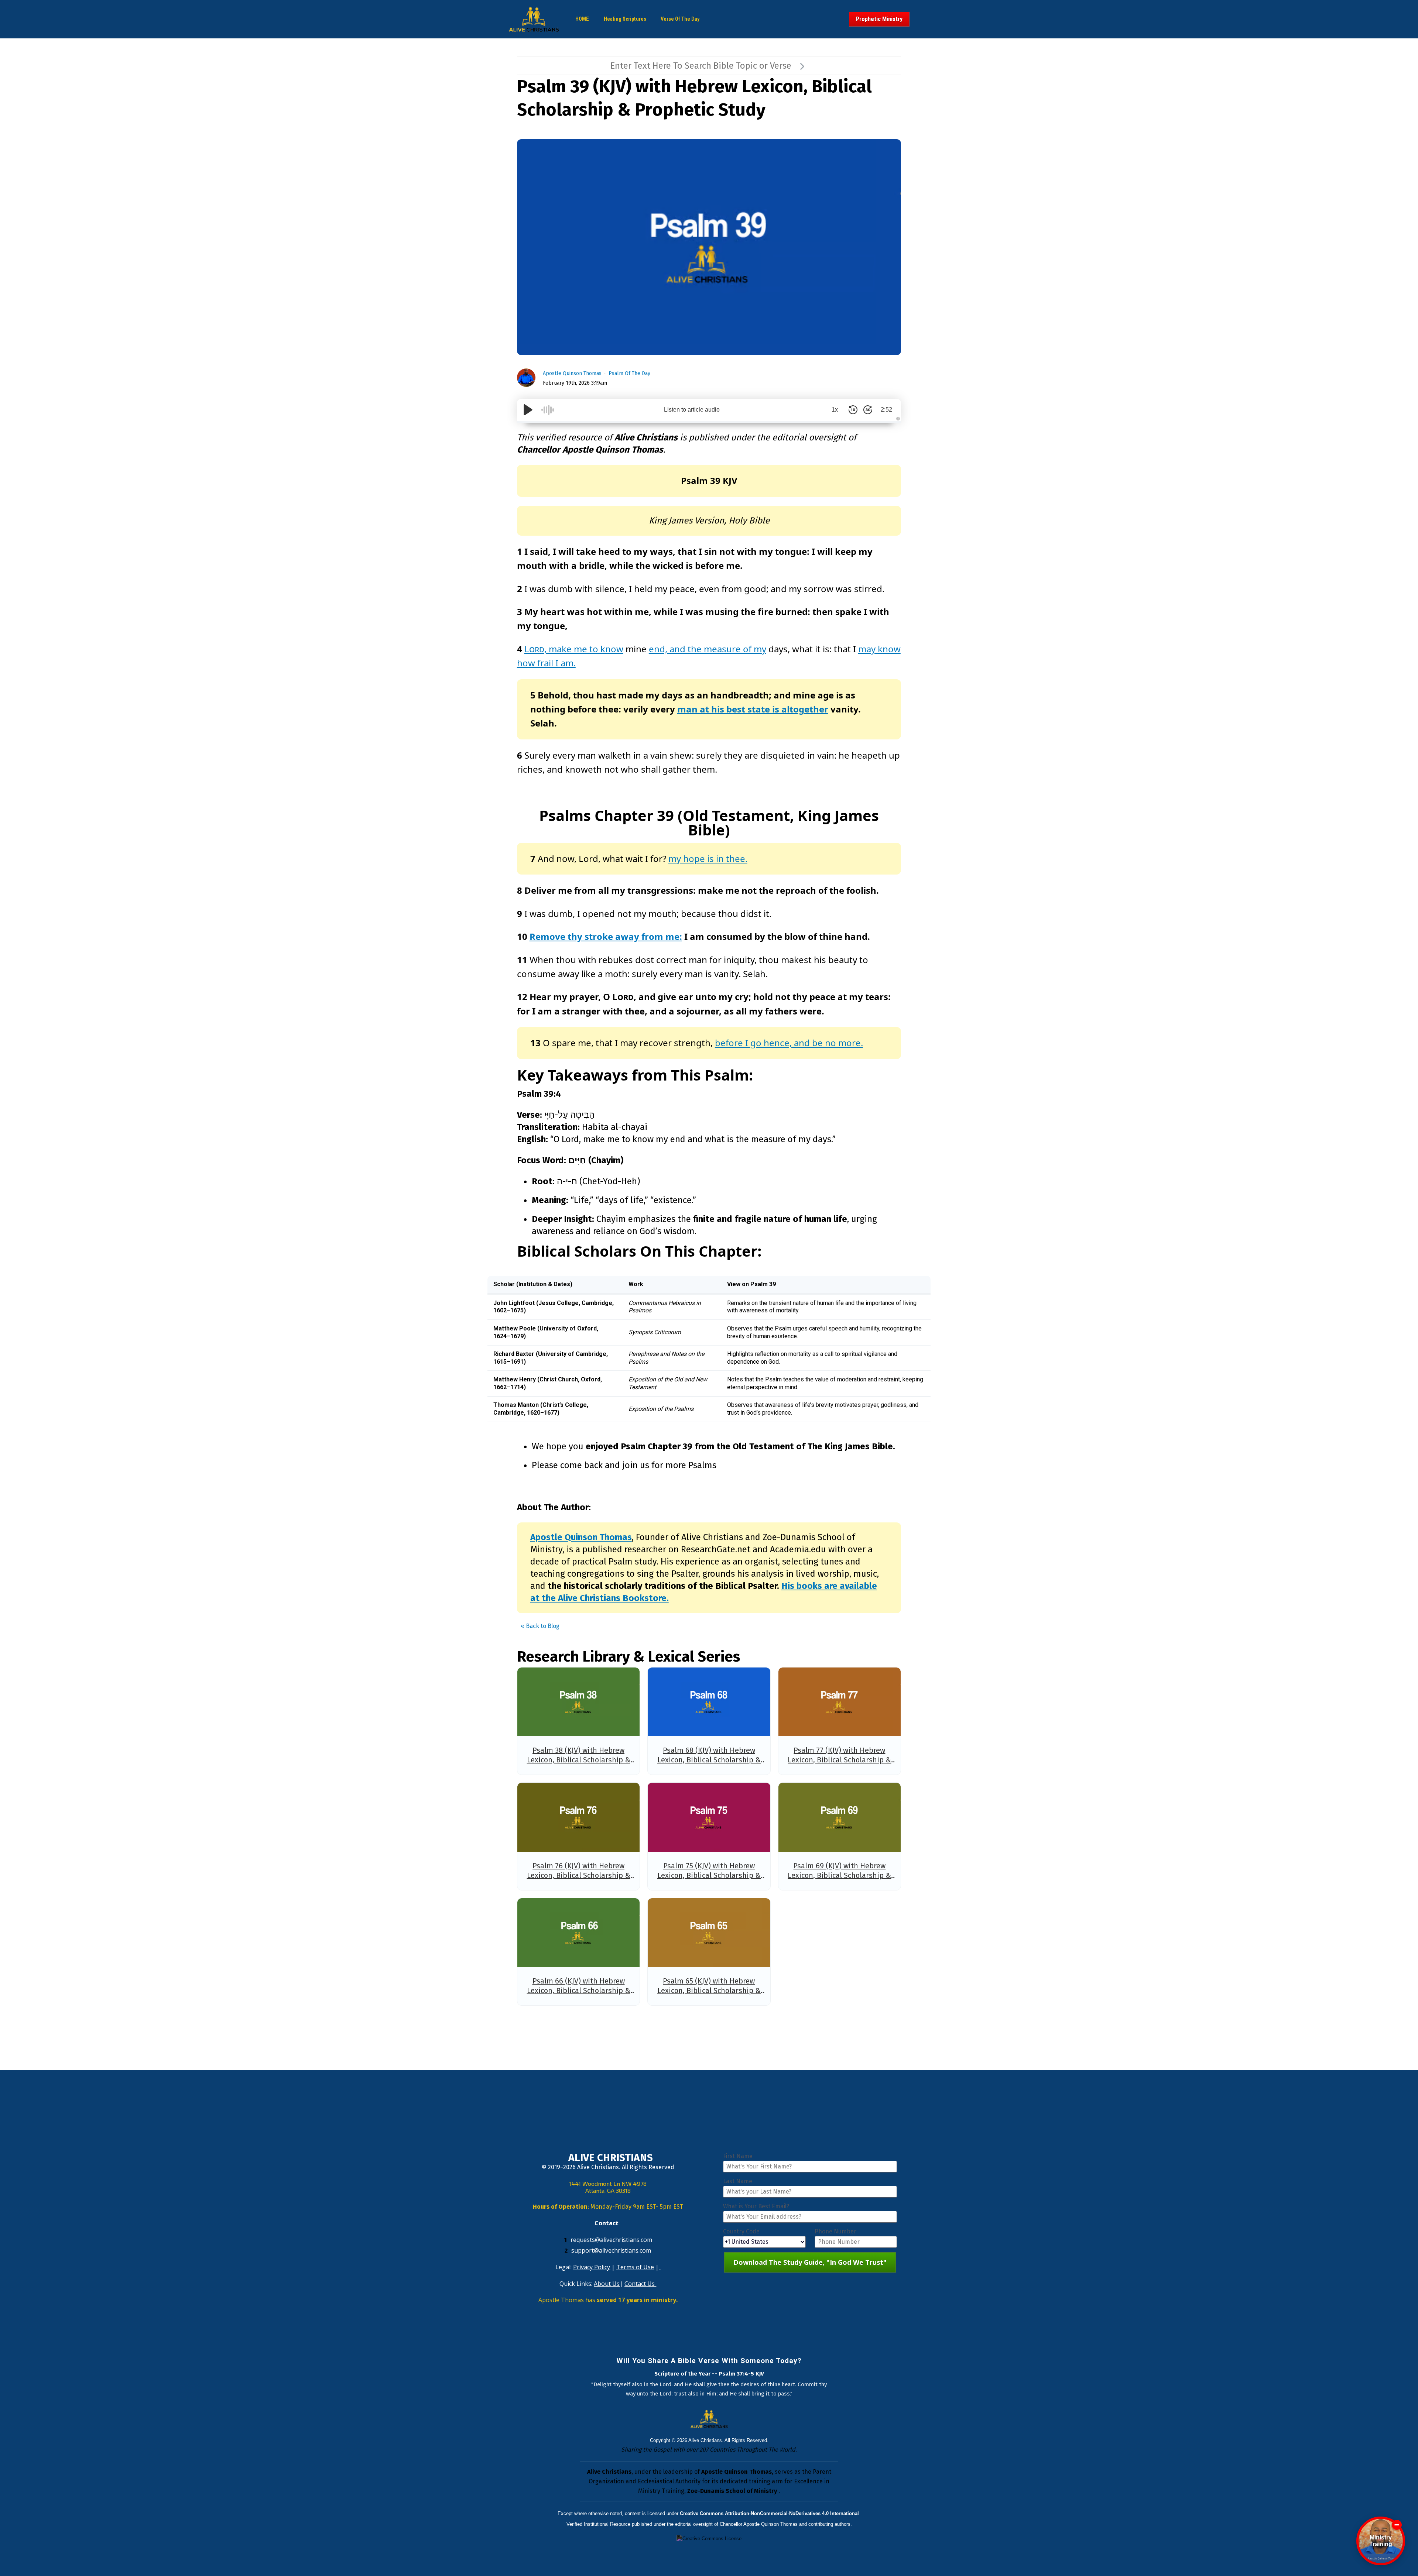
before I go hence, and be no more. (789, 1043)
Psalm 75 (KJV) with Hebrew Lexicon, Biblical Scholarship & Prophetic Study (709, 1875)
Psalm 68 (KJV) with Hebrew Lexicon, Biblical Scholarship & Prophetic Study (709, 1760)
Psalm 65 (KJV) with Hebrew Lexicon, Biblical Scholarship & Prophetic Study (709, 1991)
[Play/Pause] (528, 410)
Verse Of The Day (680, 19)
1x (835, 410)
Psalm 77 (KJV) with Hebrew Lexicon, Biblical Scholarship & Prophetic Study (839, 1760)
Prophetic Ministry (879, 19)
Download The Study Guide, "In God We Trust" (810, 2262)
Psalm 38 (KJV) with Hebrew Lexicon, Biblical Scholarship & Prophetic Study (579, 1760)
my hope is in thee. (708, 858)
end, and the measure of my (708, 649)
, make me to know (574, 649)
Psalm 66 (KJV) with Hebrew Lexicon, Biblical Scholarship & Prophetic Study (579, 1991)
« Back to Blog (540, 1626)
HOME (582, 19)
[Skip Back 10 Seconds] (853, 410)
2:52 (886, 410)
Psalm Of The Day (629, 373)
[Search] (802, 66)
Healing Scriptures (625, 19)
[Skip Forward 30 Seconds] (868, 410)
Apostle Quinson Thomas (572, 373)
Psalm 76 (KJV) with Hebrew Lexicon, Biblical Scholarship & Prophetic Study (579, 1875)
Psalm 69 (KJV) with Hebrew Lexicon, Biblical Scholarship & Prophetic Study (839, 1875)
